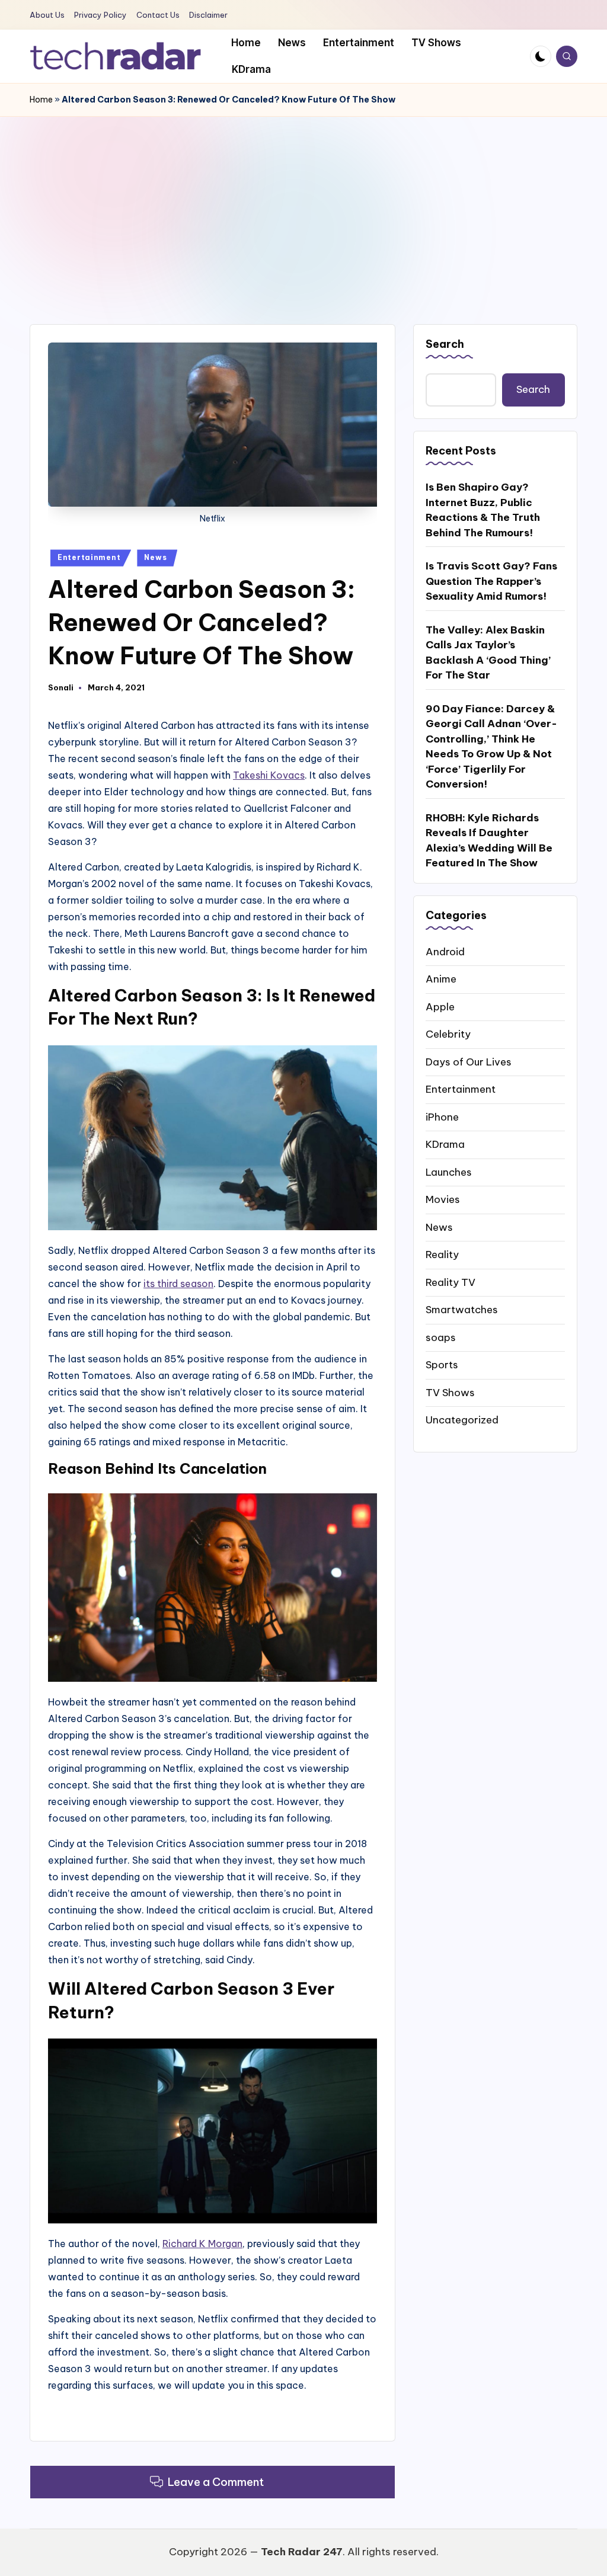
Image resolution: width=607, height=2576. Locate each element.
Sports (442, 1365)
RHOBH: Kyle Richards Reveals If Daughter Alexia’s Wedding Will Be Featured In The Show (489, 841)
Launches (449, 1172)
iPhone (442, 1117)
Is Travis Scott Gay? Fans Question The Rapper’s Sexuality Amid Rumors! (491, 581)
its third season (178, 1284)
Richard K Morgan (202, 2244)
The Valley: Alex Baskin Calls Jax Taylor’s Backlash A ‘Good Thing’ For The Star (488, 653)
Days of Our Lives (469, 1062)
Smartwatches (462, 1310)
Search (445, 344)
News (155, 557)
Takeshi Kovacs (269, 775)
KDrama (445, 1144)
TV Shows (450, 1393)
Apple (440, 1007)
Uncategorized (462, 1420)
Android (445, 952)
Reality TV (451, 1282)
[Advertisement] (303, 206)
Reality (442, 1255)
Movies (443, 1199)
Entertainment (89, 557)
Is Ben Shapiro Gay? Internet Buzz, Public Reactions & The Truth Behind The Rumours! (483, 510)
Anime (441, 979)
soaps (441, 1337)
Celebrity (448, 1034)
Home (41, 100)
